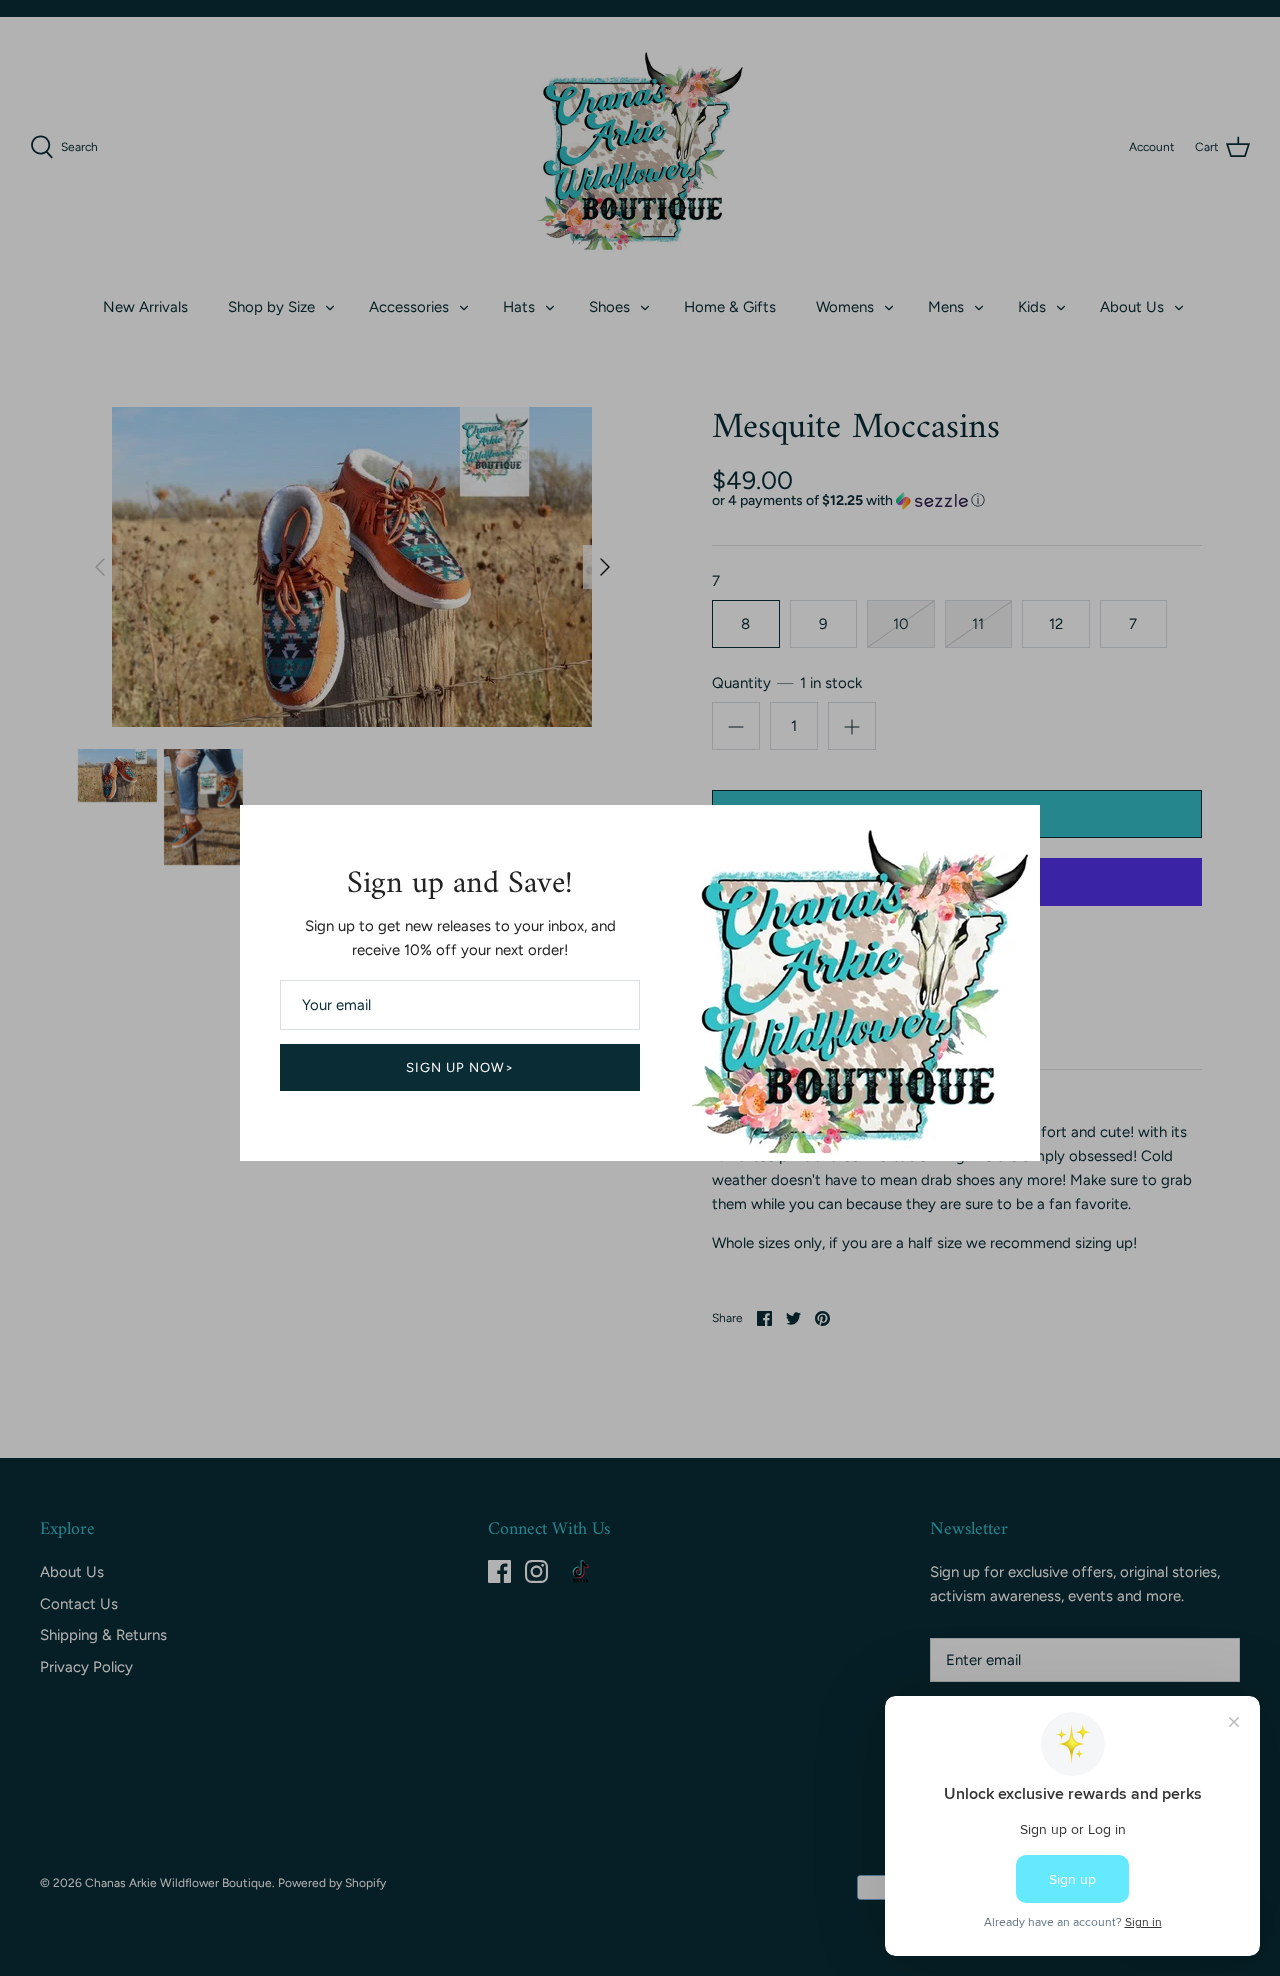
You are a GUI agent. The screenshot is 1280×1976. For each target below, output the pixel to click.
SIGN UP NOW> (460, 1067)
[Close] (1015, 830)
